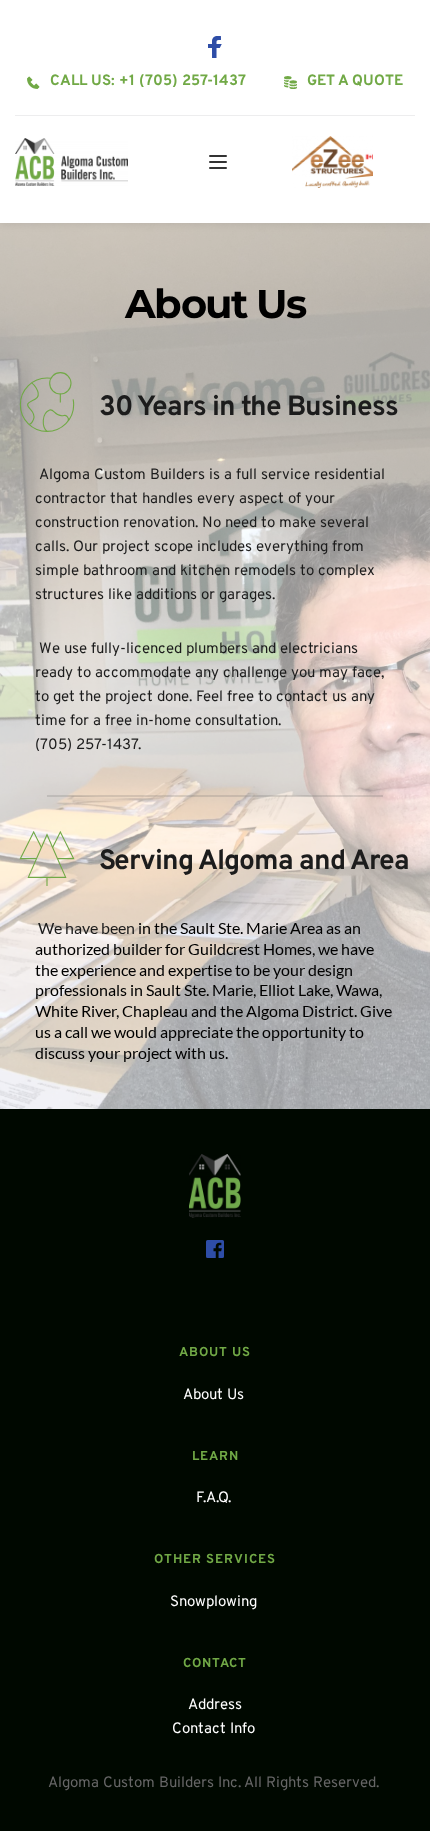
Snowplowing (215, 1602)
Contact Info (215, 1729)
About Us (213, 1395)
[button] (218, 162)
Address (215, 1705)
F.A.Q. (215, 1498)
